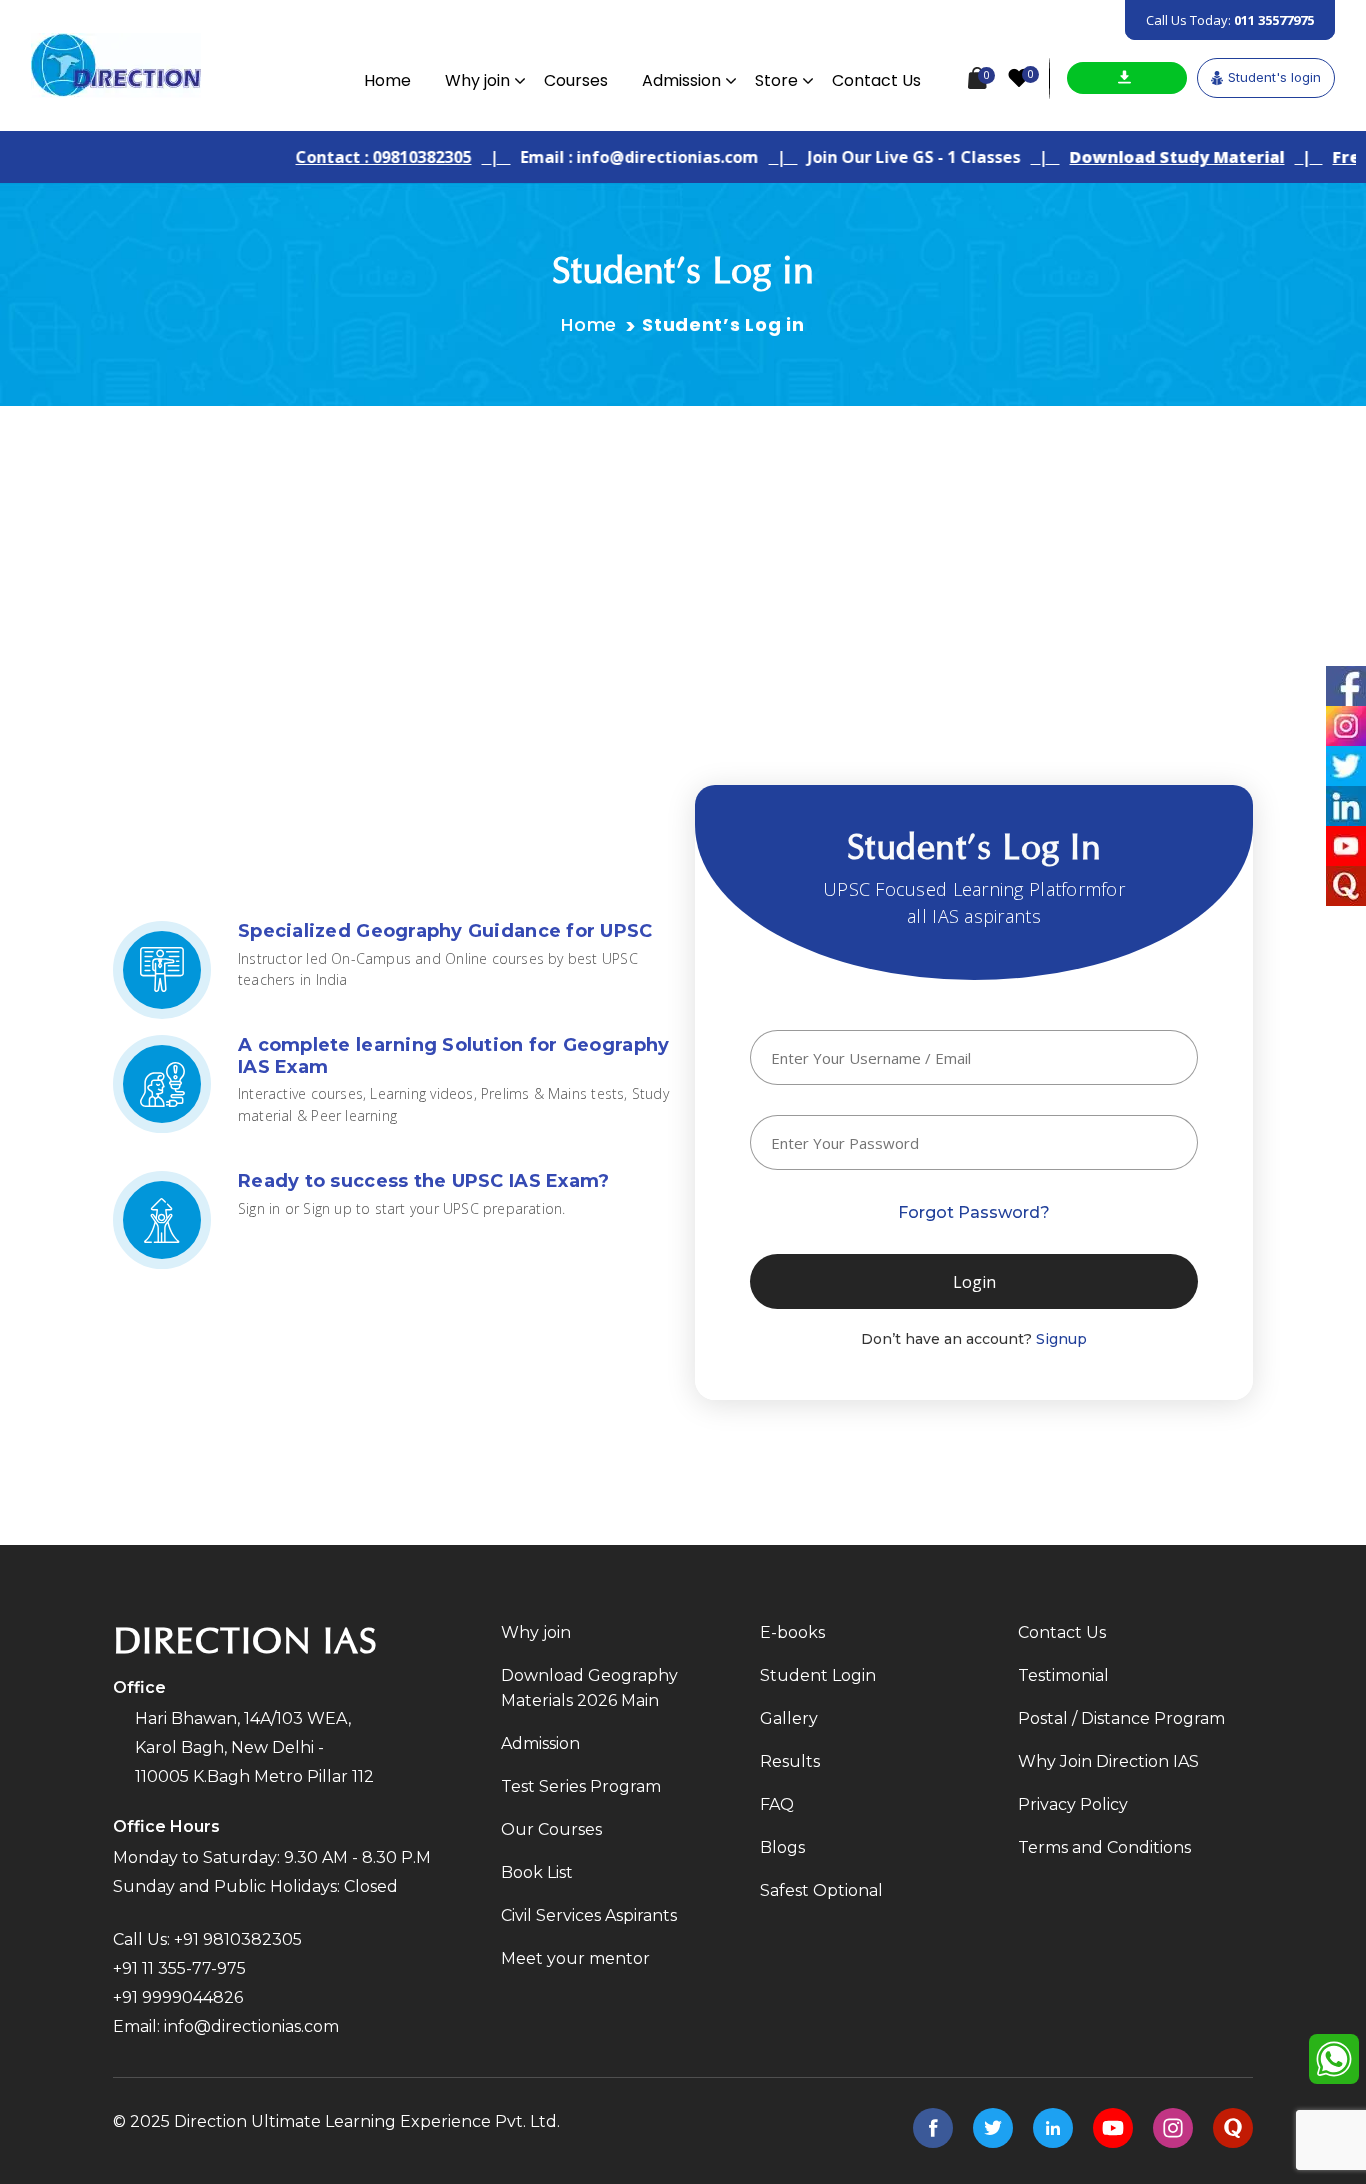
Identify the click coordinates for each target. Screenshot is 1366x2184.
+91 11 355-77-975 (179, 1968)
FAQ (777, 1804)
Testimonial (1063, 1675)
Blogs (782, 1847)
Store (776, 80)
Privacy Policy (1073, 1804)
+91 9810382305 (238, 1939)
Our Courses (551, 1829)
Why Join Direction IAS (1108, 1761)
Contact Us (876, 80)
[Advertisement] (683, 556)
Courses (576, 80)
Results (790, 1761)
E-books (792, 1632)
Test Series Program (581, 1786)
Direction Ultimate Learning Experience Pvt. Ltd (365, 2121)
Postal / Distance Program (1121, 1718)
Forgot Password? (974, 1212)
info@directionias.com (251, 2026)
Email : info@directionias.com (608, 157)
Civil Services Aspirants (589, 1915)
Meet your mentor (575, 1958)
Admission (681, 80)
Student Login (818, 1675)
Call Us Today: (1230, 20)
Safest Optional (821, 1890)
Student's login (1274, 77)
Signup (1061, 1339)
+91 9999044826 (178, 1997)
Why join (477, 80)
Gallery (789, 1718)
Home (387, 80)
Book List (537, 1872)
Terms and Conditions (1104, 1847)
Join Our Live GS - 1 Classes (882, 157)
